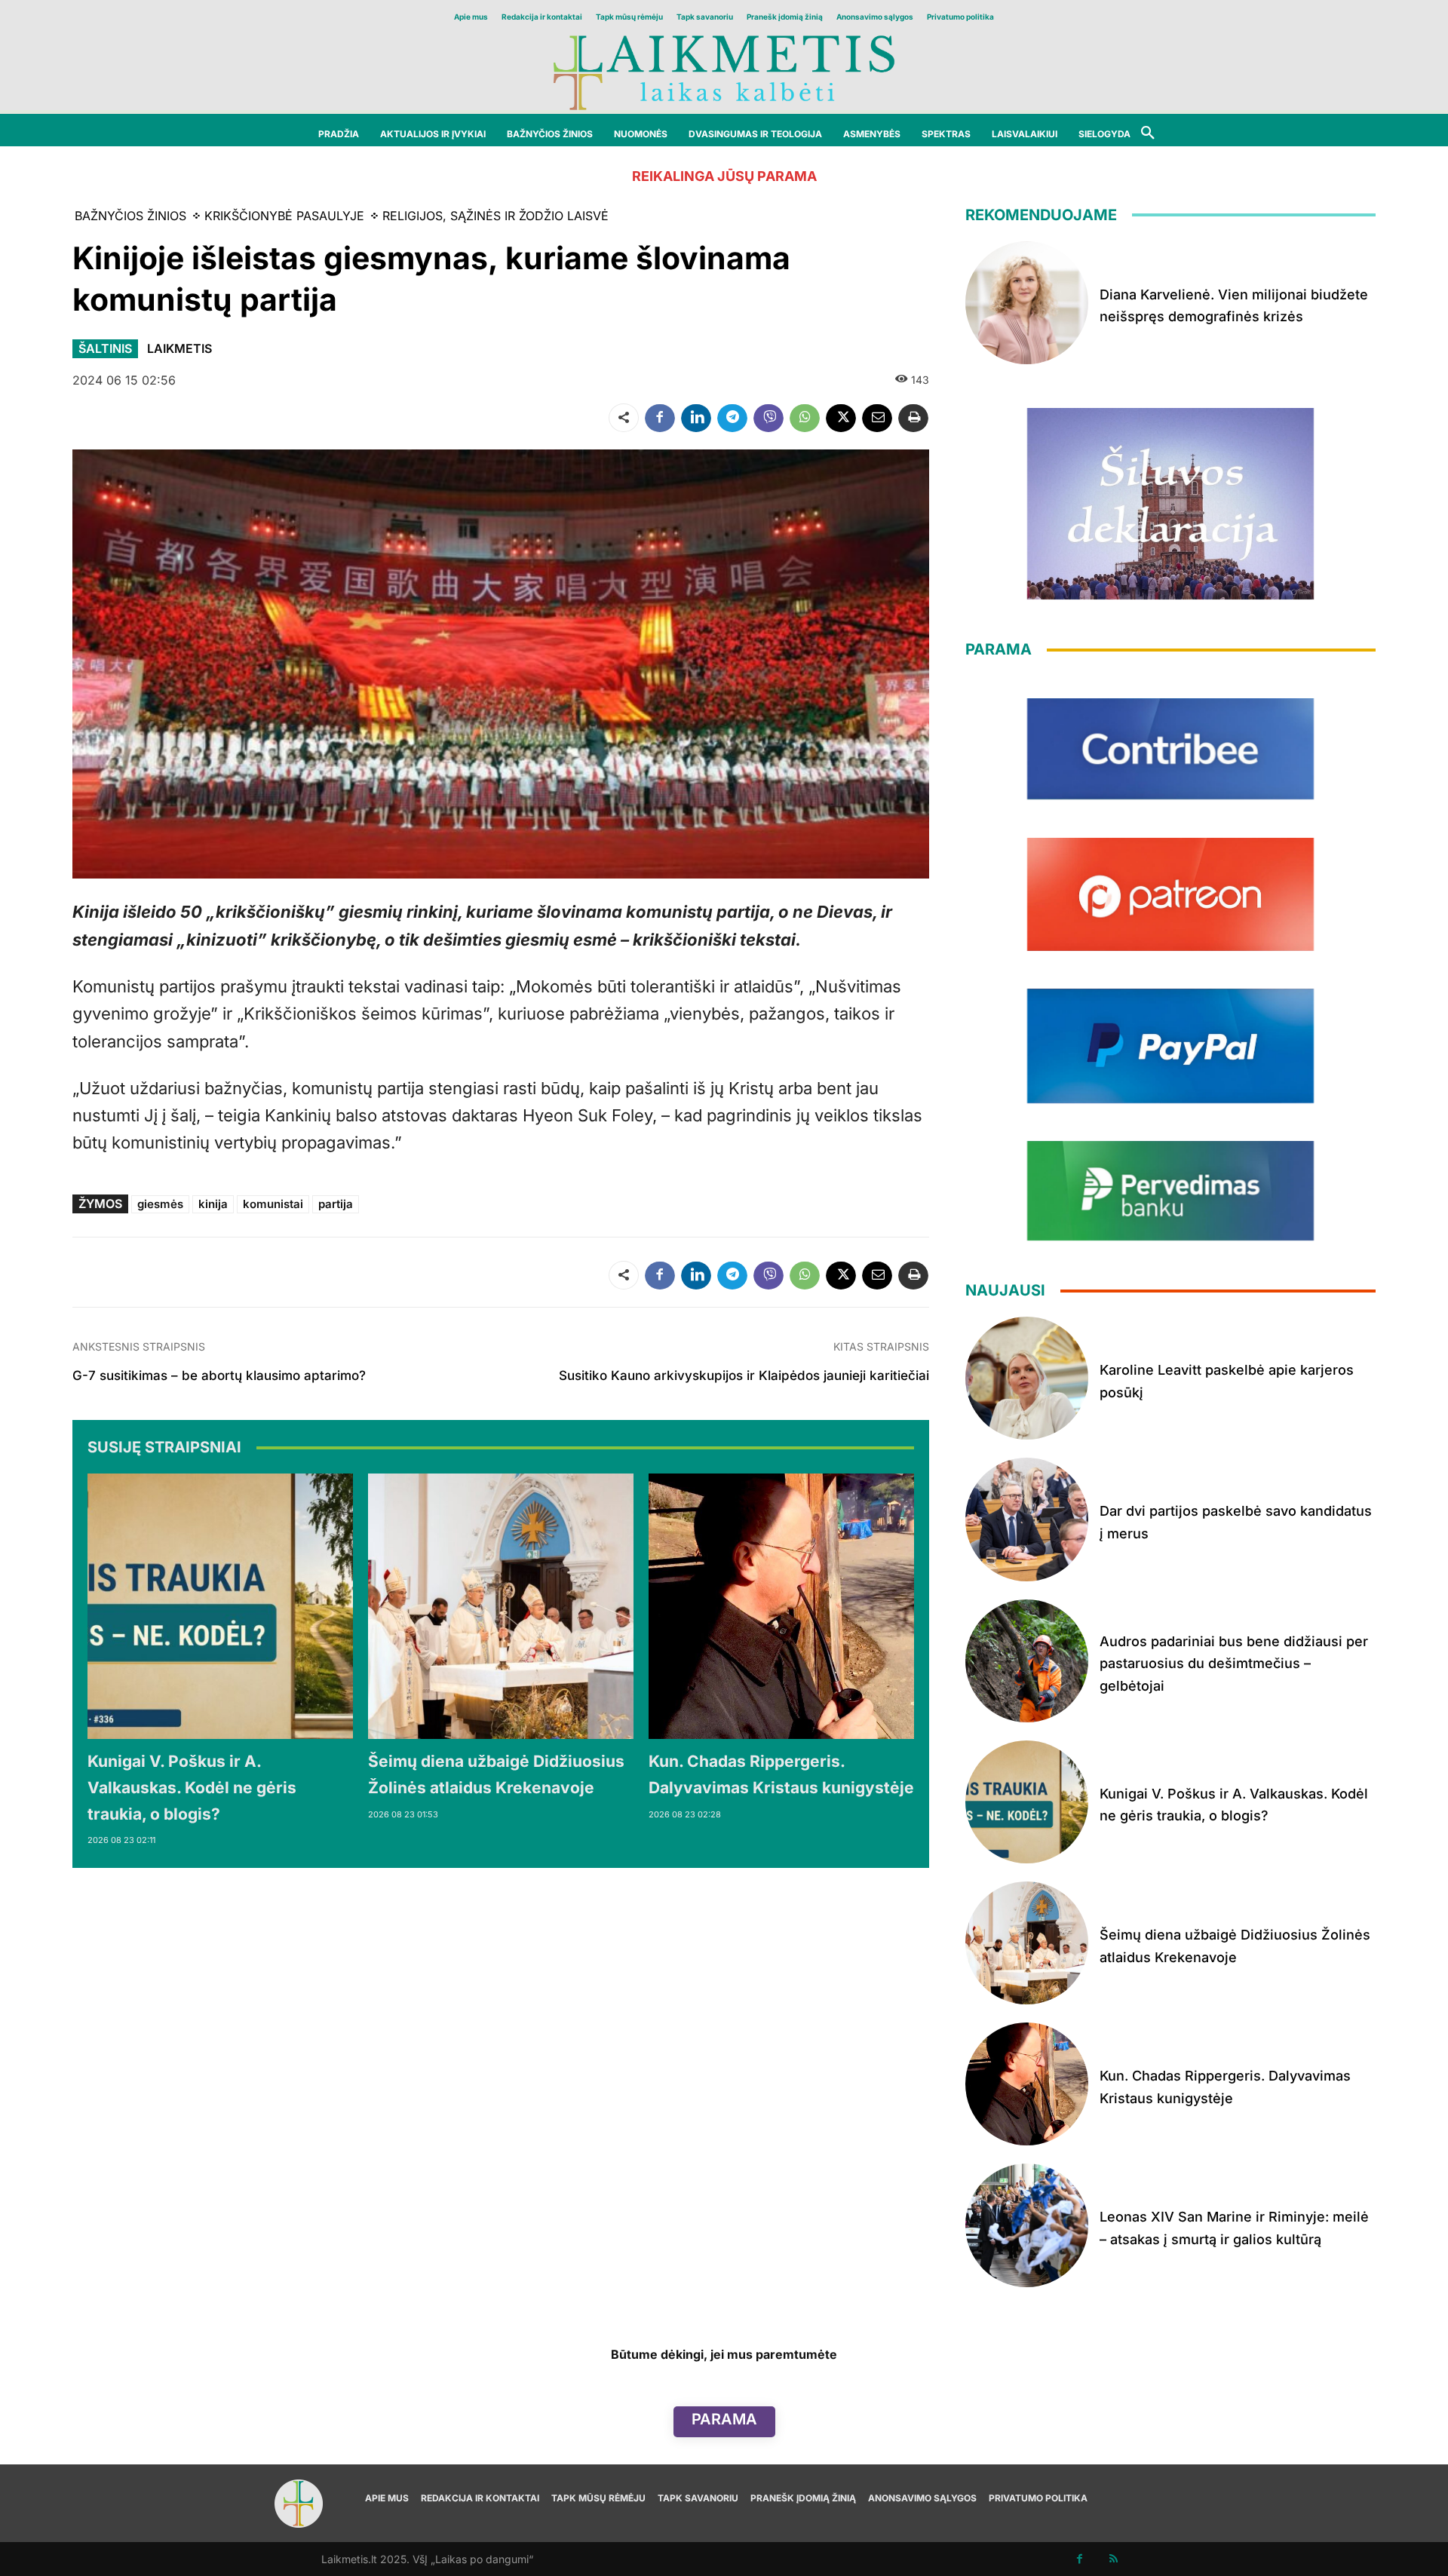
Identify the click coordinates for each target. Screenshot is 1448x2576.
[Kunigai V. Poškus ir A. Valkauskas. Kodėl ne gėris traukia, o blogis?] (220, 1606)
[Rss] (1114, 2559)
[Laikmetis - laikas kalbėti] (724, 71)
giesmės (160, 1204)
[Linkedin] (696, 418)
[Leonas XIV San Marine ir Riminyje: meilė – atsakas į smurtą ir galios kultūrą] (1027, 2225)
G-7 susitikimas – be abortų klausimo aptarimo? (219, 1375)
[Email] (877, 418)
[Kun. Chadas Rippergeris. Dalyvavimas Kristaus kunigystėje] (781, 1606)
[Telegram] (732, 418)
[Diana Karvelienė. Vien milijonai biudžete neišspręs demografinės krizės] (1027, 303)
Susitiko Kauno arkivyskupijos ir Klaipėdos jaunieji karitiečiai (744, 1375)
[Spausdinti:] (913, 418)
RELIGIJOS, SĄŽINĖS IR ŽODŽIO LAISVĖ (495, 216)
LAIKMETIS (179, 348)
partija (336, 1204)
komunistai (273, 1204)
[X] (841, 418)
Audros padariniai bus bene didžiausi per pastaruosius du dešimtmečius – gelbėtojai (1234, 1664)
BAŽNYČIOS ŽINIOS (130, 216)
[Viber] (768, 418)
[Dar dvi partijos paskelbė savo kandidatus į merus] (1027, 1519)
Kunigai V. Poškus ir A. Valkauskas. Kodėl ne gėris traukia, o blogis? (192, 1787)
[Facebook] (660, 418)
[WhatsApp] (805, 418)
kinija (213, 1204)
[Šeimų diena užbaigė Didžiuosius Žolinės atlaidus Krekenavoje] (501, 1606)
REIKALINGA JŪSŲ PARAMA (724, 176)
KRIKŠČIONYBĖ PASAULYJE (284, 216)
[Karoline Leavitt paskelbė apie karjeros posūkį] (1027, 1378)
